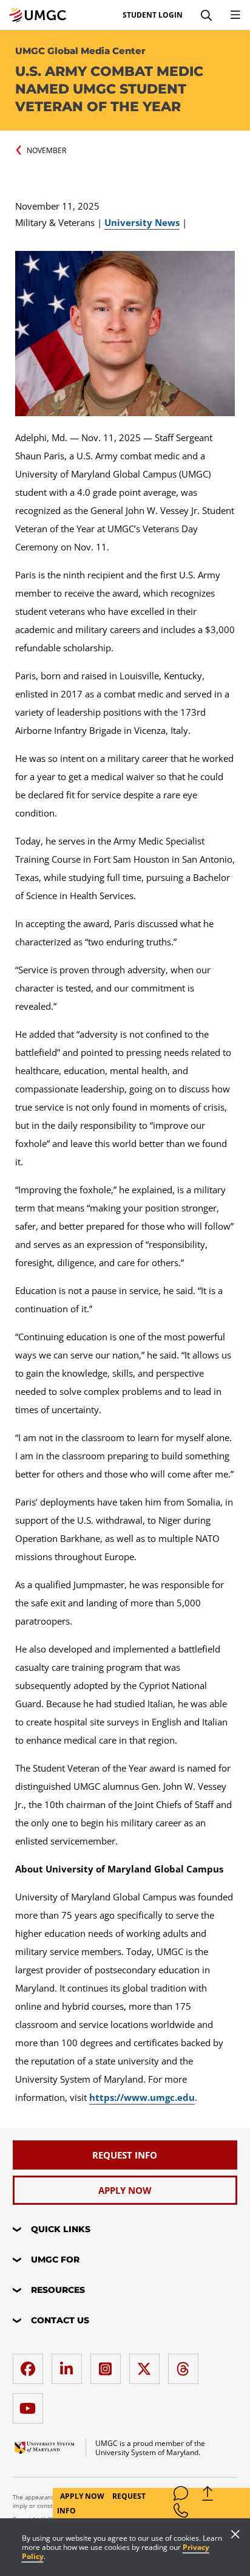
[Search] (206, 15)
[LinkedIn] (70, 2364)
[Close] (235, 2535)
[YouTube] (31, 2404)
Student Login (153, 15)
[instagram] (109, 2364)
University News (142, 222)
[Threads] (186, 2364)
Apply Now (83, 2496)
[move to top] (208, 2496)
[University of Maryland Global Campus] (38, 15)
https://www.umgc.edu (142, 2097)
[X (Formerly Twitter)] (147, 2364)
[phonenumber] (181, 2513)
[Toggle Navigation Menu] (235, 15)
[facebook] (31, 2364)
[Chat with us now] (181, 2496)
